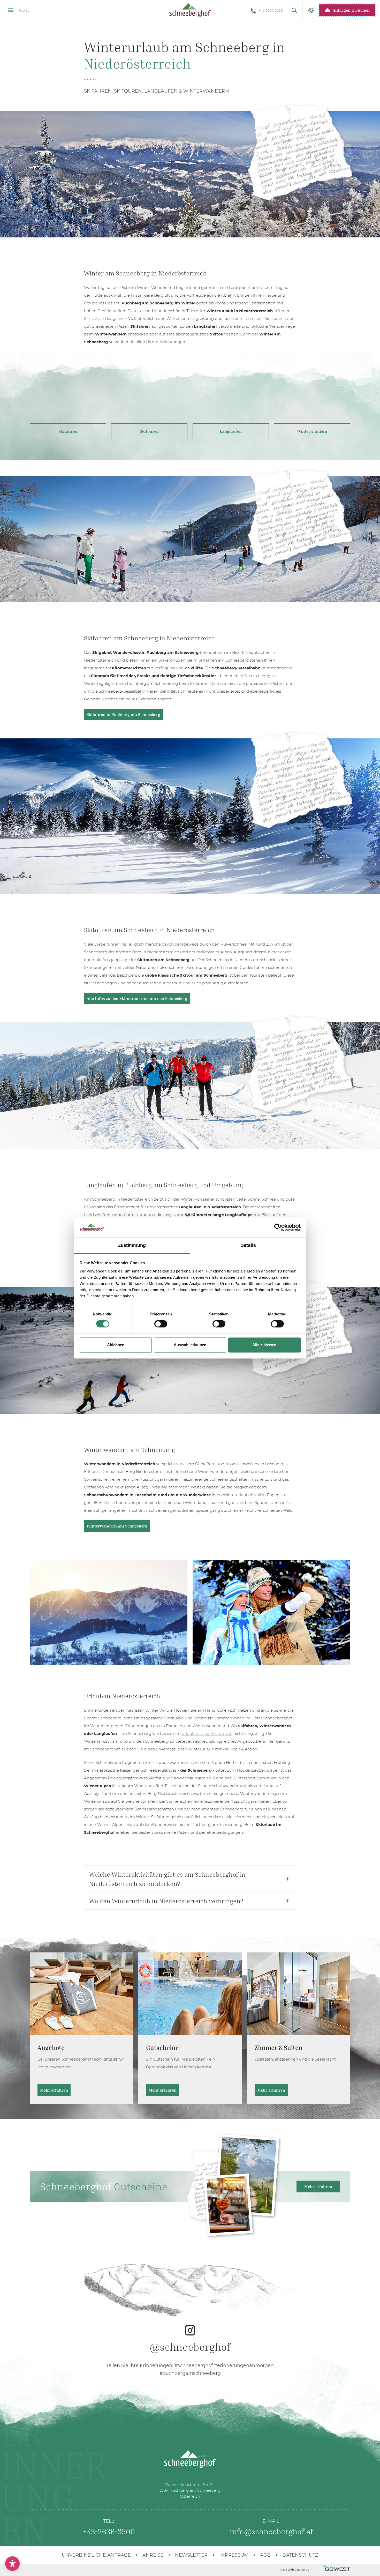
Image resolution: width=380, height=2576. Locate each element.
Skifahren (68, 431)
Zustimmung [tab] (132, 1245)
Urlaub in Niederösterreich (207, 1733)
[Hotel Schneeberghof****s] (190, 10)
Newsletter (191, 2555)
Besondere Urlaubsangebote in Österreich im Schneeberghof (81, 2028)
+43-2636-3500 (271, 10)
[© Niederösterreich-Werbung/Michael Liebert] (109, 1613)
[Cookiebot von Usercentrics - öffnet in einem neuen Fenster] (278, 1227)
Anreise (153, 2555)
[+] (271, 1613)
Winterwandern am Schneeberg (117, 1526)
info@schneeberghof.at (272, 2532)
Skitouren (149, 431)
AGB (265, 2555)
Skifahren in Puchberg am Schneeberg (123, 714)
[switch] (161, 1324)
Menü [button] (23, 10)
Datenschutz (300, 2555)
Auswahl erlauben (190, 1345)
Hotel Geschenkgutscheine (190, 2028)
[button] (294, 10)
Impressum (234, 2555)
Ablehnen (116, 1345)
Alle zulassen (264, 1345)
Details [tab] (248, 1245)
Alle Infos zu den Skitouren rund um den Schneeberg (137, 998)
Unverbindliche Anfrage (96, 2555)
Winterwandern (312, 431)
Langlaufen (231, 431)
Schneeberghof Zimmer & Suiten (299, 2028)
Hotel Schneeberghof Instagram (190, 2315)
